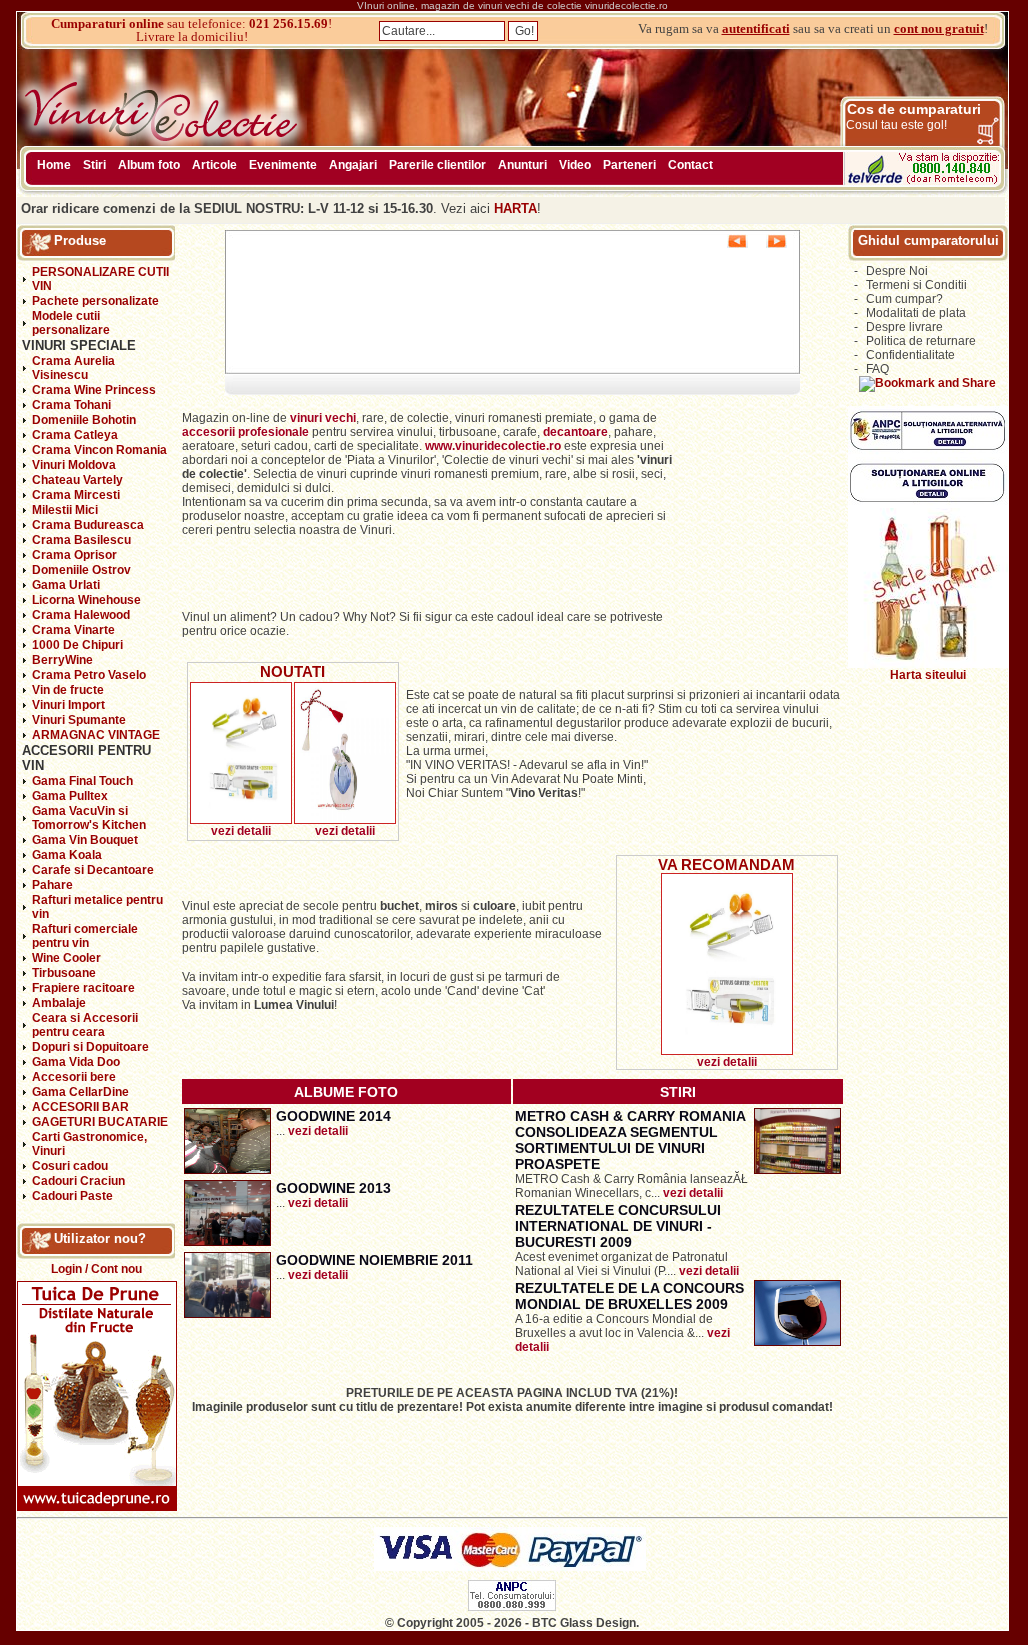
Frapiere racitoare (83, 988)
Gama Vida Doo (76, 1062)
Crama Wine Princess (94, 390)
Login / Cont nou (96, 1269)
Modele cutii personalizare (71, 323)
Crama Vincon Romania (99, 450)
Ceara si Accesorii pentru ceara (85, 1025)
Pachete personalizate (95, 301)
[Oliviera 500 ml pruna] (345, 820)
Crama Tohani (71, 405)
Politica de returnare (921, 341)
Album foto (149, 165)
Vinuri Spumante (79, 720)
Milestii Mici (65, 510)
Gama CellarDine (80, 1092)
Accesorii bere (74, 1077)
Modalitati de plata (916, 313)
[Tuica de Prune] (97, 1507)
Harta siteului (928, 675)
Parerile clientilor (437, 165)
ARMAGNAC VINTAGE (96, 735)
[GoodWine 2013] (227, 1242)
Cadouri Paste (72, 1196)
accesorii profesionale (247, 432)
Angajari (353, 165)
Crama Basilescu (81, 540)
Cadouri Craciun (78, 1181)
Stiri (94, 165)
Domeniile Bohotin (84, 420)
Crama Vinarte (73, 630)
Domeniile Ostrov (81, 570)
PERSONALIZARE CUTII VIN (100, 279)
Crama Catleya (75, 435)
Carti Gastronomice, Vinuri (89, 1144)
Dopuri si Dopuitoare (90, 1047)
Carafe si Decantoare (93, 870)
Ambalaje (59, 1003)
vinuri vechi (323, 418)
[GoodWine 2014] (227, 1170)
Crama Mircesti (76, 495)
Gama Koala (67, 855)
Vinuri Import (68, 705)
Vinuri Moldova (74, 465)
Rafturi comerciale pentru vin (85, 936)
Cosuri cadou (70, 1166)
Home (54, 165)
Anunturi (522, 165)
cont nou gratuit (939, 28)
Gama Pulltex (70, 796)
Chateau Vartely (77, 480)
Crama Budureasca (88, 525)
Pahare (52, 885)
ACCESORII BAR (80, 1107)
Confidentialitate (910, 355)
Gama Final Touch (82, 781)
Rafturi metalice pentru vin (97, 907)
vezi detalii (241, 831)
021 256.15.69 (288, 23)
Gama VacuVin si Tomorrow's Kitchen (89, 818)
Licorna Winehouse (86, 600)
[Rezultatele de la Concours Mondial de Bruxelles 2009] (797, 1342)
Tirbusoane (64, 973)
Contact (690, 165)
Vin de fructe (68, 690)
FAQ (877, 369)
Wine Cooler (66, 958)
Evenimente (283, 165)
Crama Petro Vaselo (89, 675)
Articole (214, 165)
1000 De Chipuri (77, 645)
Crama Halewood (81, 615)
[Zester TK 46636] (241, 820)
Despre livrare (904, 327)
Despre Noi (897, 271)
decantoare (575, 432)
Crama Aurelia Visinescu (73, 368)
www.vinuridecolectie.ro (493, 446)
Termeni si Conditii (916, 285)
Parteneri (629, 165)
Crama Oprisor (74, 555)
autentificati (756, 28)
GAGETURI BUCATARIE (100, 1122)
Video (575, 165)
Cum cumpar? (904, 299)
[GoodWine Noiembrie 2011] (227, 1314)
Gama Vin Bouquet (85, 840)
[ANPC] (512, 1607)
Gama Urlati (66, 585)
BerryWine (62, 660)
